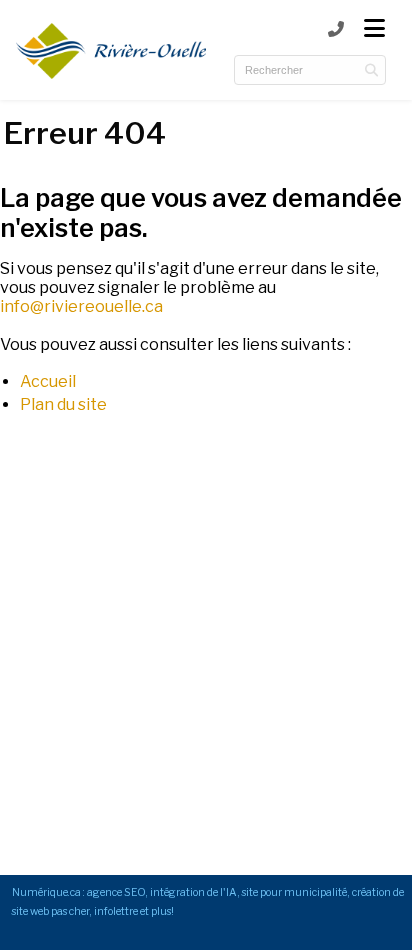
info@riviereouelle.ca (81, 306)
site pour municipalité (294, 892)
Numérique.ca (46, 892)
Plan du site (63, 404)
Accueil (48, 381)
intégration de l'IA (193, 892)
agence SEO (116, 892)
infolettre (116, 911)
